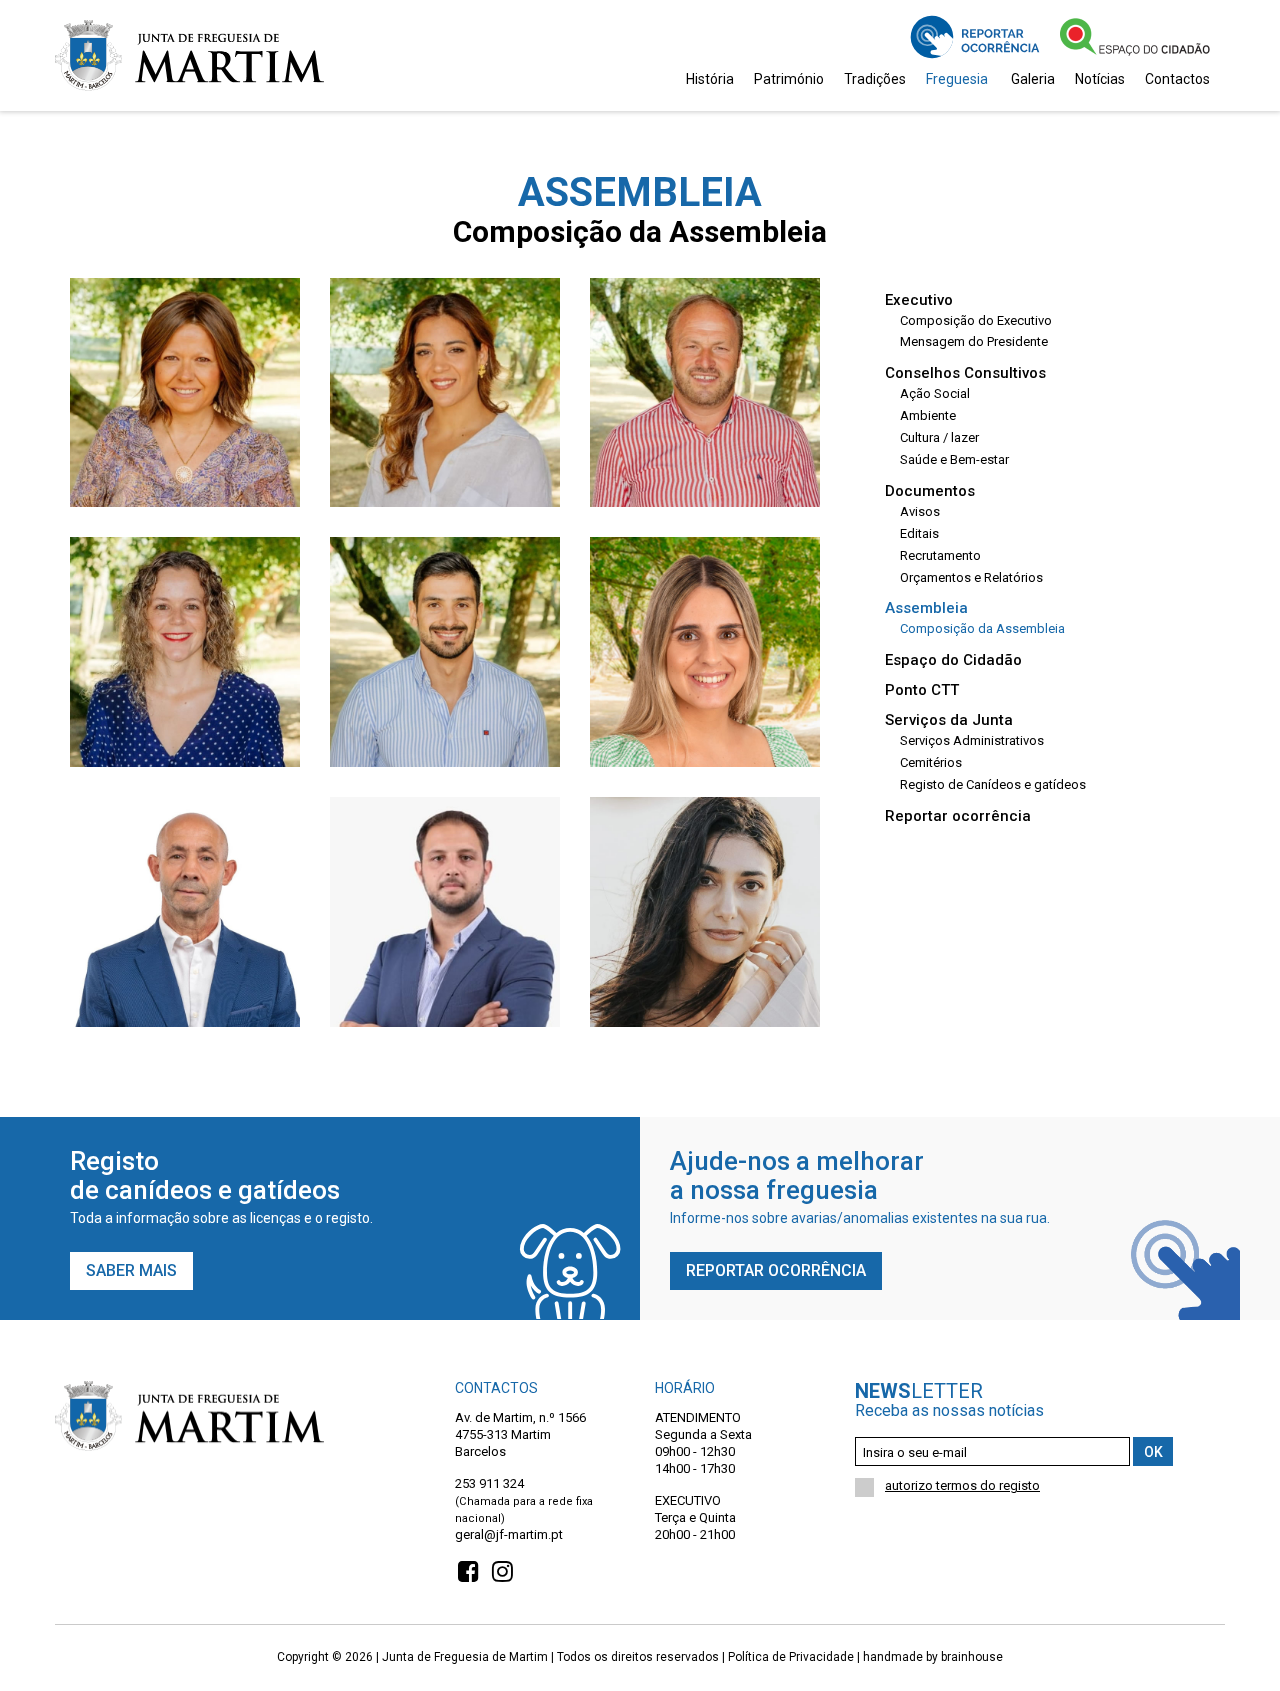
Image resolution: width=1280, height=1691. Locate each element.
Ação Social (935, 393)
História (710, 79)
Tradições (875, 79)
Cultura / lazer (939, 437)
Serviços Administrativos (972, 740)
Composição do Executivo (976, 320)
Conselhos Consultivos (965, 373)
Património (789, 79)
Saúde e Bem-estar (954, 459)
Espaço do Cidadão (953, 660)
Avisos (920, 511)
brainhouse (972, 1657)
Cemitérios (931, 762)
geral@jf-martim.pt (509, 1533)
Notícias (1100, 79)
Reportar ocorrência (958, 816)
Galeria (1033, 79)
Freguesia (957, 79)
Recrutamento (940, 555)
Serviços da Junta (949, 720)
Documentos (930, 491)
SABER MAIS (131, 1271)
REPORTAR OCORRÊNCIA (776, 1271)
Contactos (1177, 79)
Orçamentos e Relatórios (971, 577)
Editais (919, 533)
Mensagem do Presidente (974, 341)
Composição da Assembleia (982, 628)
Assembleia (926, 608)
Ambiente (928, 415)
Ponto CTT (922, 690)
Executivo (919, 300)
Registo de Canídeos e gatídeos (993, 784)
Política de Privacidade (791, 1657)
